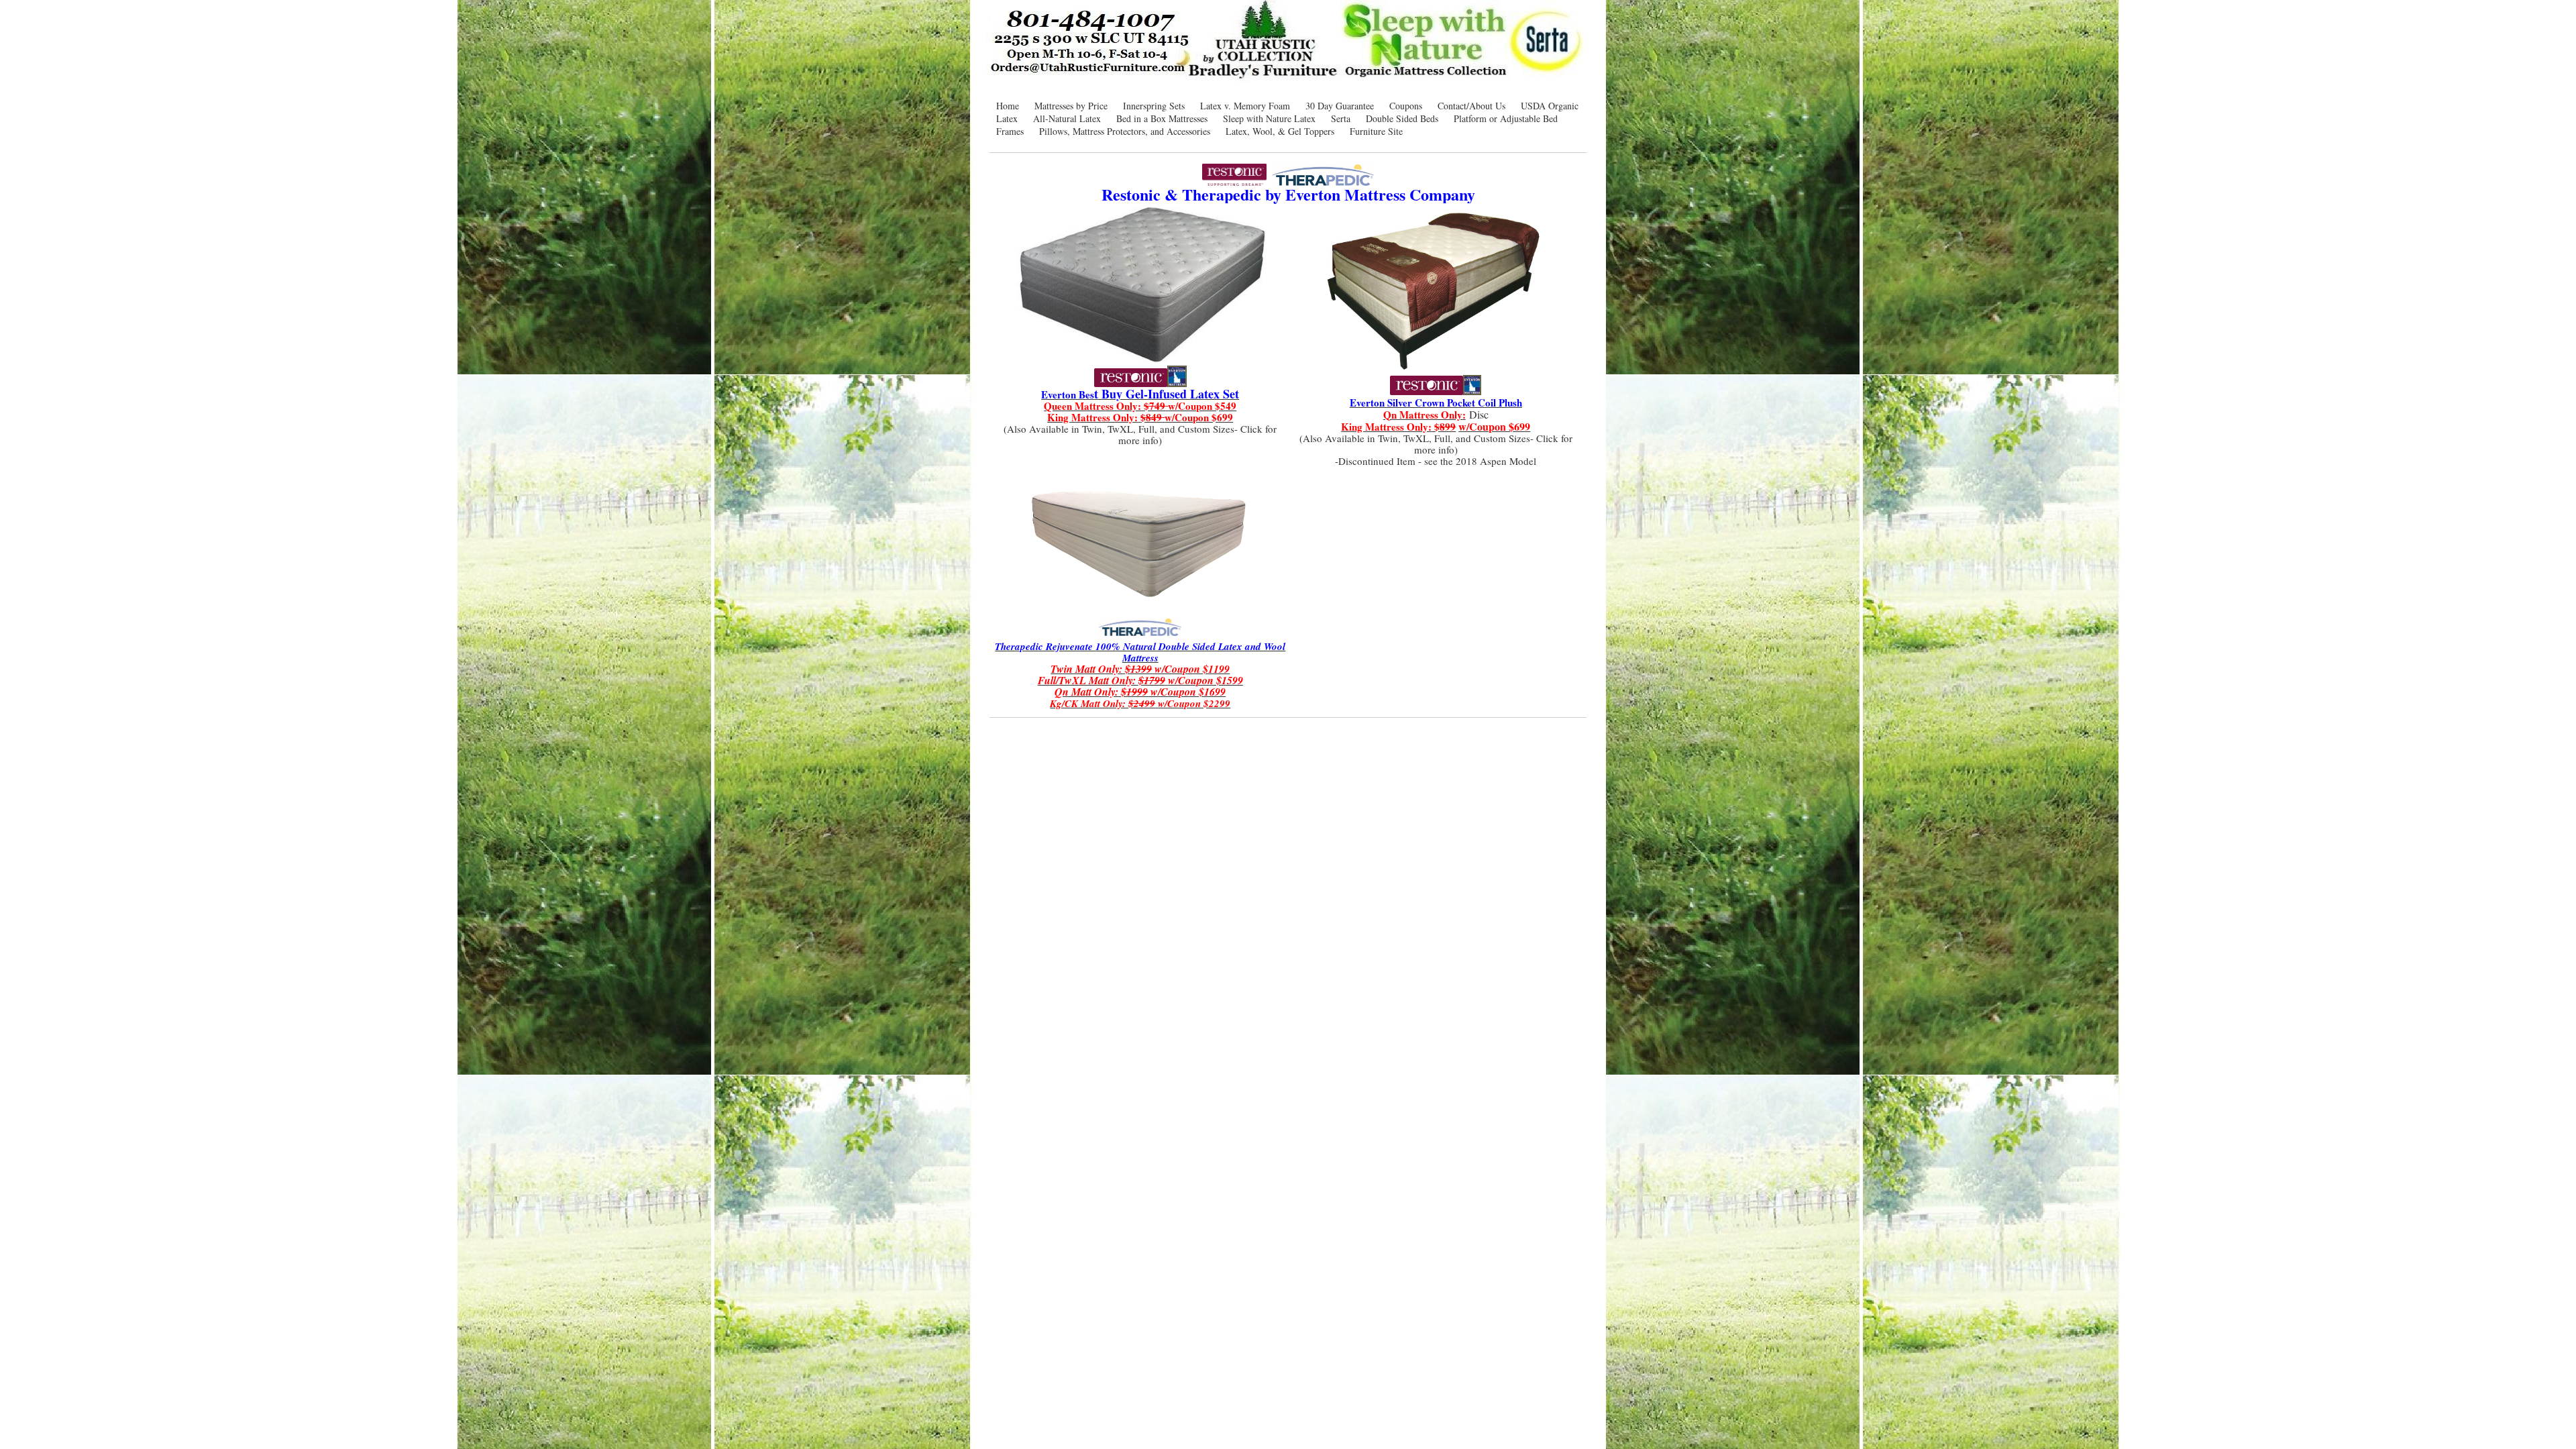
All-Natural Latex (1067, 118)
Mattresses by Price (1071, 106)
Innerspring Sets (1154, 106)
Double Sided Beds (1402, 118)
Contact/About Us (1471, 106)
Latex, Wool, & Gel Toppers (1280, 131)
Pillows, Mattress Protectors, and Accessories (1125, 131)
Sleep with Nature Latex (1269, 118)
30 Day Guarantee (1340, 106)
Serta (1341, 118)
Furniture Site (1376, 131)
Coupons (1406, 106)
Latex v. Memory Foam (1245, 106)
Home (1008, 106)
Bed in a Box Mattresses (1162, 118)
